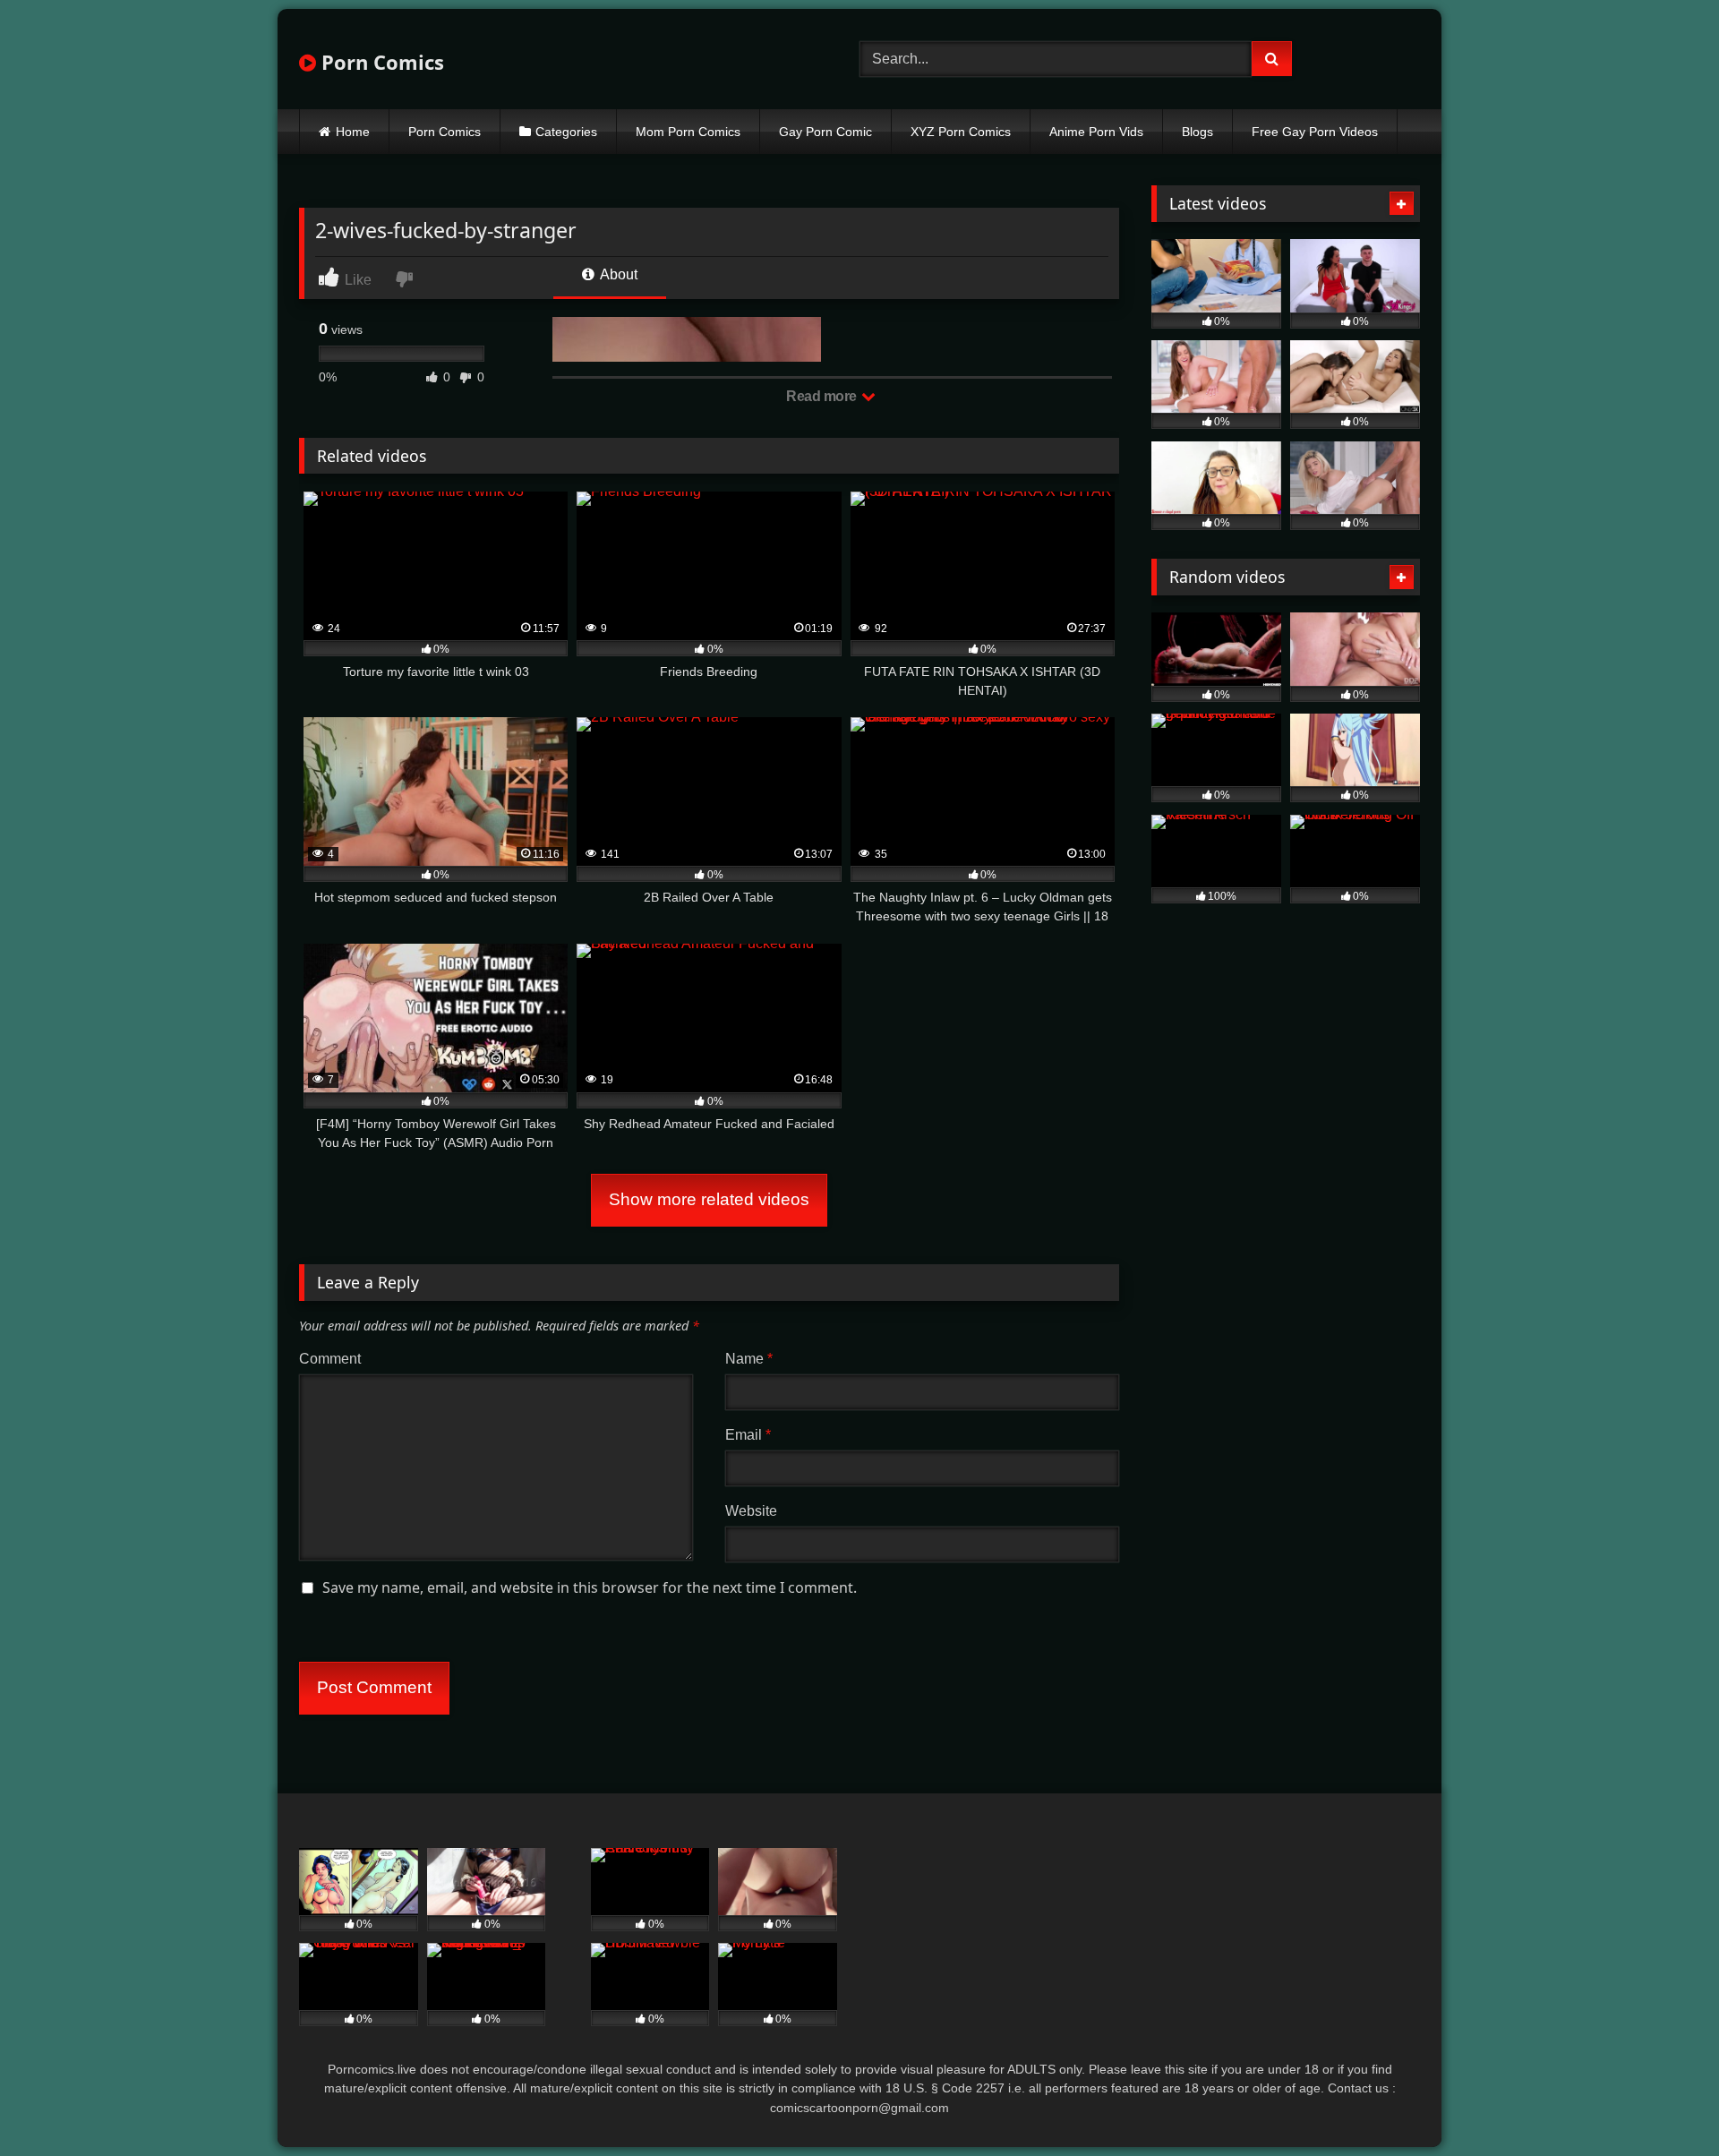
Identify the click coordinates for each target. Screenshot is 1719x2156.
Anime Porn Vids (1096, 132)
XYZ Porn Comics (961, 132)
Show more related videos (709, 1199)
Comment (330, 1359)
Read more (823, 396)
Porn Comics (380, 62)
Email (748, 1435)
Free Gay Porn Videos (1315, 132)
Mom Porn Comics (688, 132)
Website (751, 1511)
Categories (566, 132)
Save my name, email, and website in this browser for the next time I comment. (590, 1587)
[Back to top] (1663, 2103)
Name (749, 1359)
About (617, 274)
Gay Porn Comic (825, 132)
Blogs (1197, 132)
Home (353, 132)
